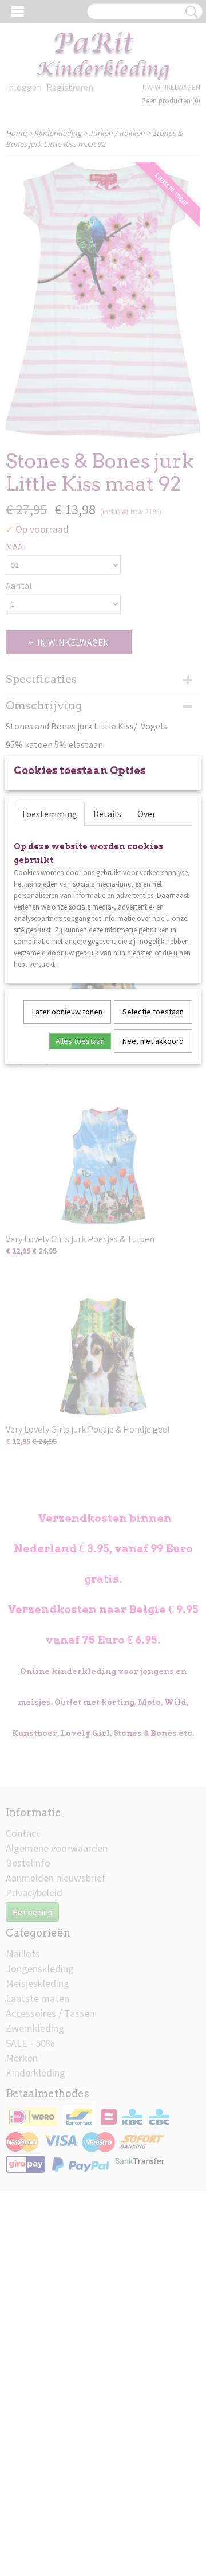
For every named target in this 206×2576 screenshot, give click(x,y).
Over (146, 814)
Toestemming (49, 814)
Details (107, 814)
